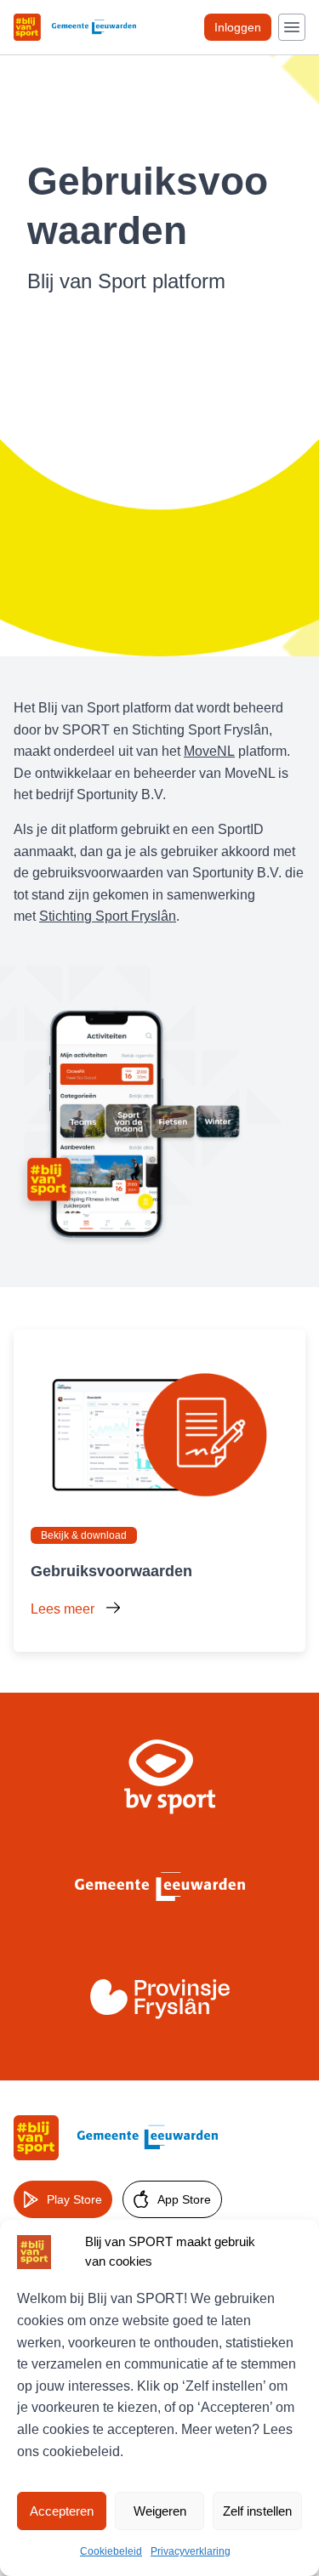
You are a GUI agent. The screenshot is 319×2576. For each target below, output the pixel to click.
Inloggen (238, 27)
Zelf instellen (257, 2511)
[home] (116, 2138)
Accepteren (62, 2511)
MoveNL (209, 751)
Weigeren (160, 2511)
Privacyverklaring (191, 2551)
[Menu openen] (292, 27)
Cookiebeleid (111, 2551)
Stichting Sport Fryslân (108, 916)
